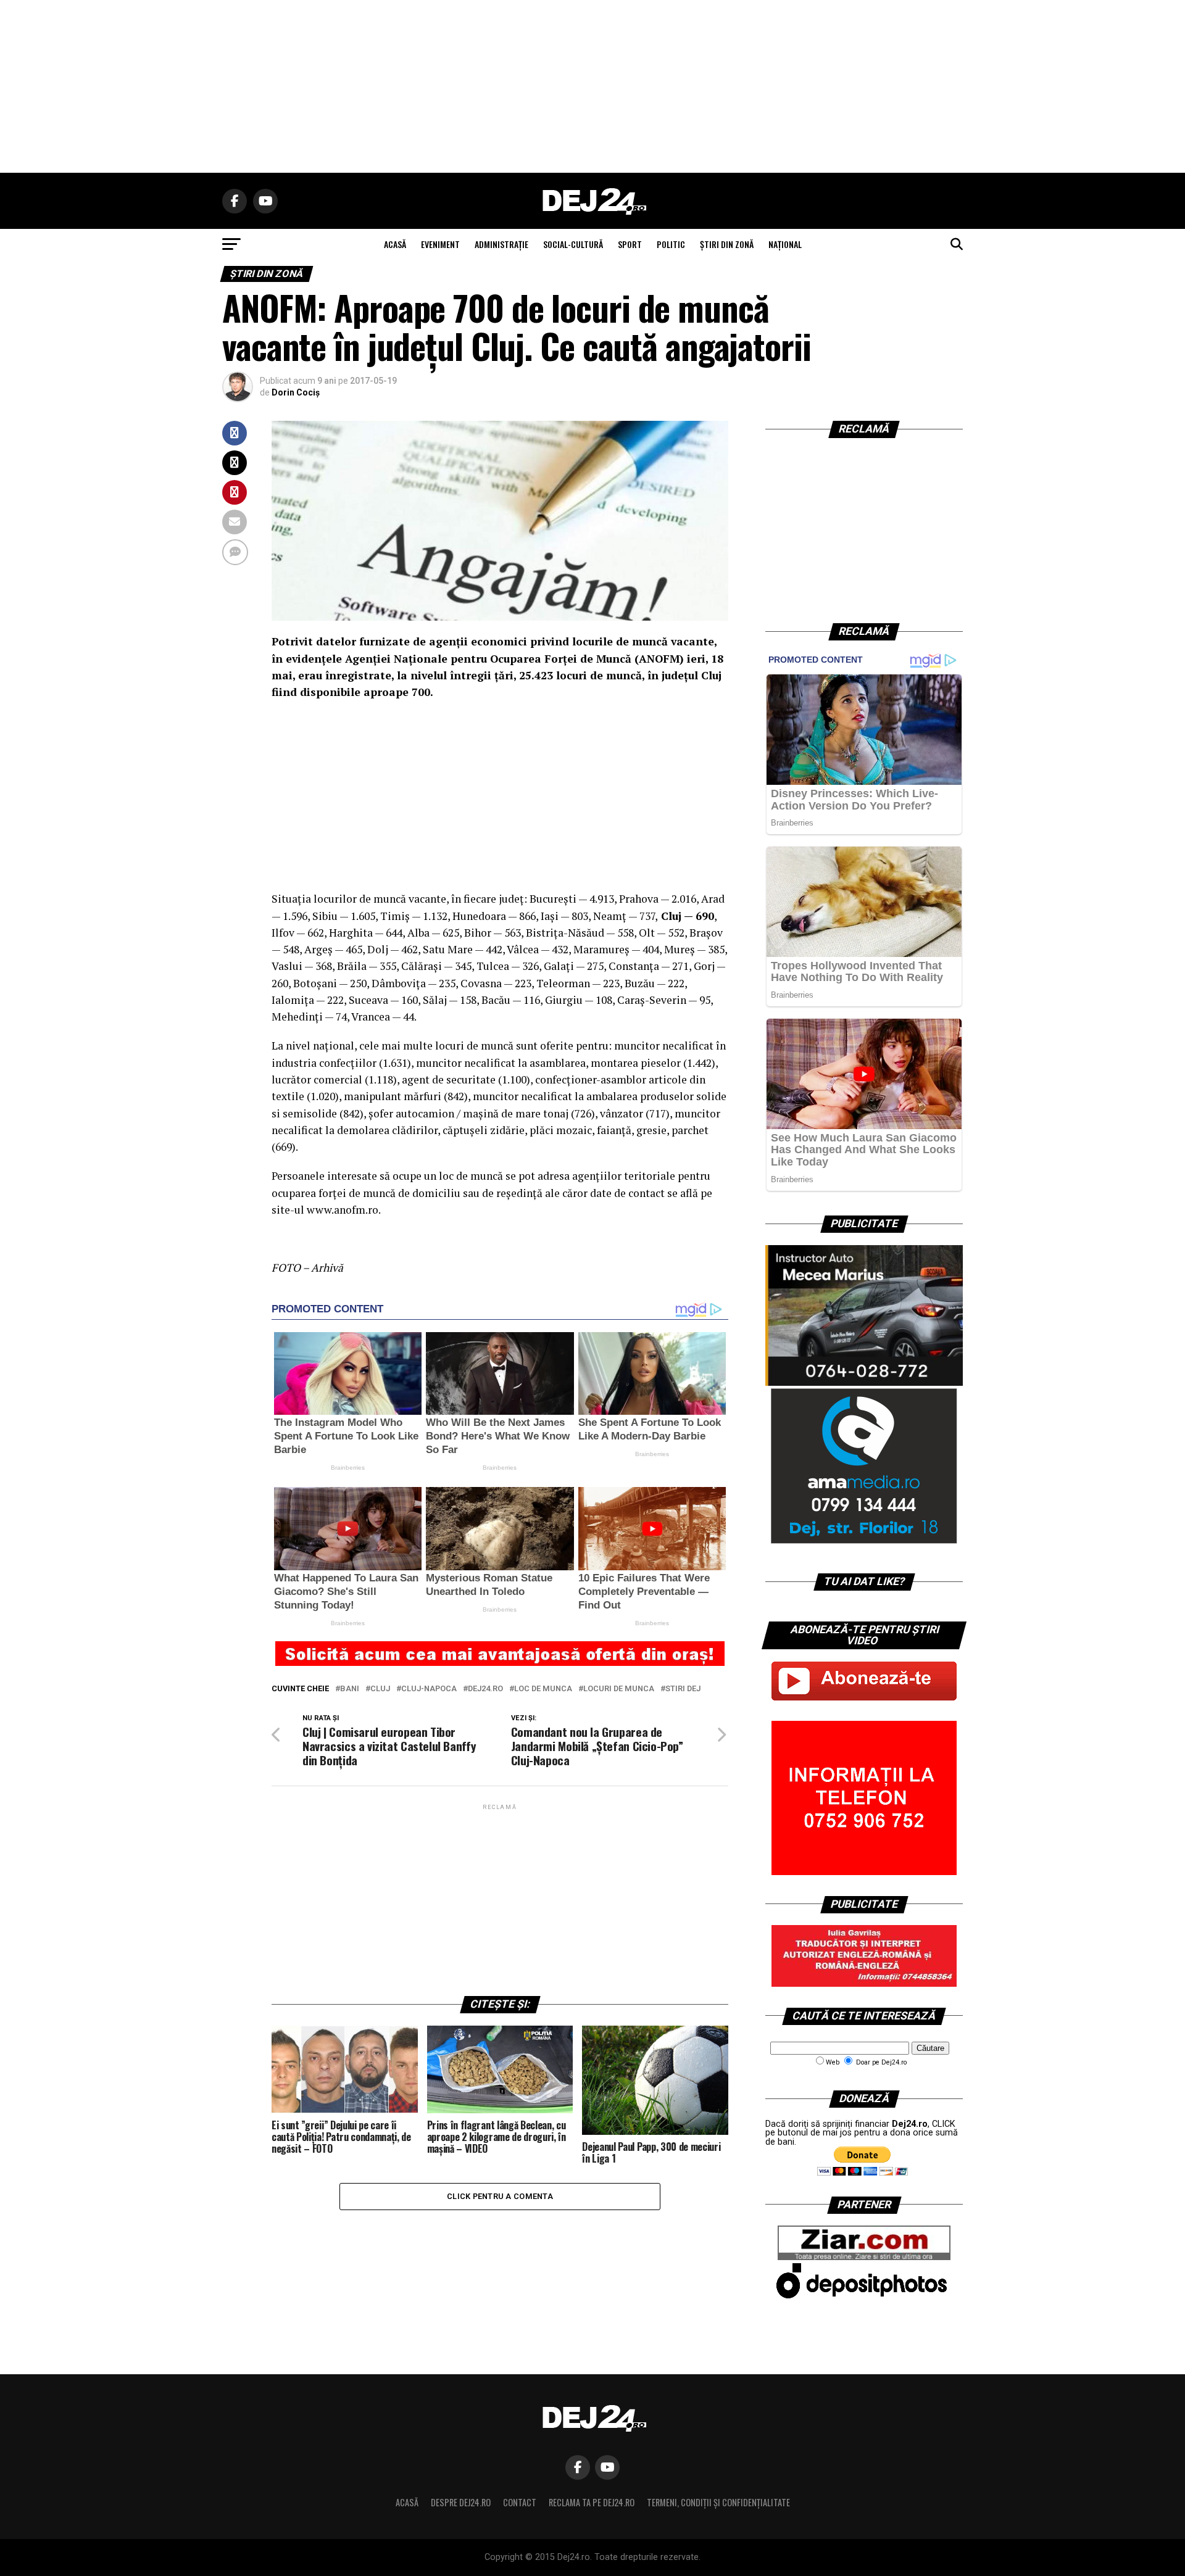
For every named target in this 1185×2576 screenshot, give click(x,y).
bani (350, 1689)
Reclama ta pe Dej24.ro (592, 2502)
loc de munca (543, 1689)
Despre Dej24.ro (461, 2502)
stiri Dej (683, 1689)
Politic (671, 244)
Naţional (785, 244)
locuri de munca (619, 1689)
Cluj (380, 1689)
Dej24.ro (485, 1689)
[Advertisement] (592, 86)
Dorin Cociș (296, 392)
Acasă (407, 2502)
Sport (630, 244)
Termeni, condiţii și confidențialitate (718, 2502)
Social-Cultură (573, 244)
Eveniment (440, 244)
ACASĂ (395, 244)
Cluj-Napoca (429, 1689)
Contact (520, 2502)
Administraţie (501, 244)
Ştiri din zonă (727, 244)
